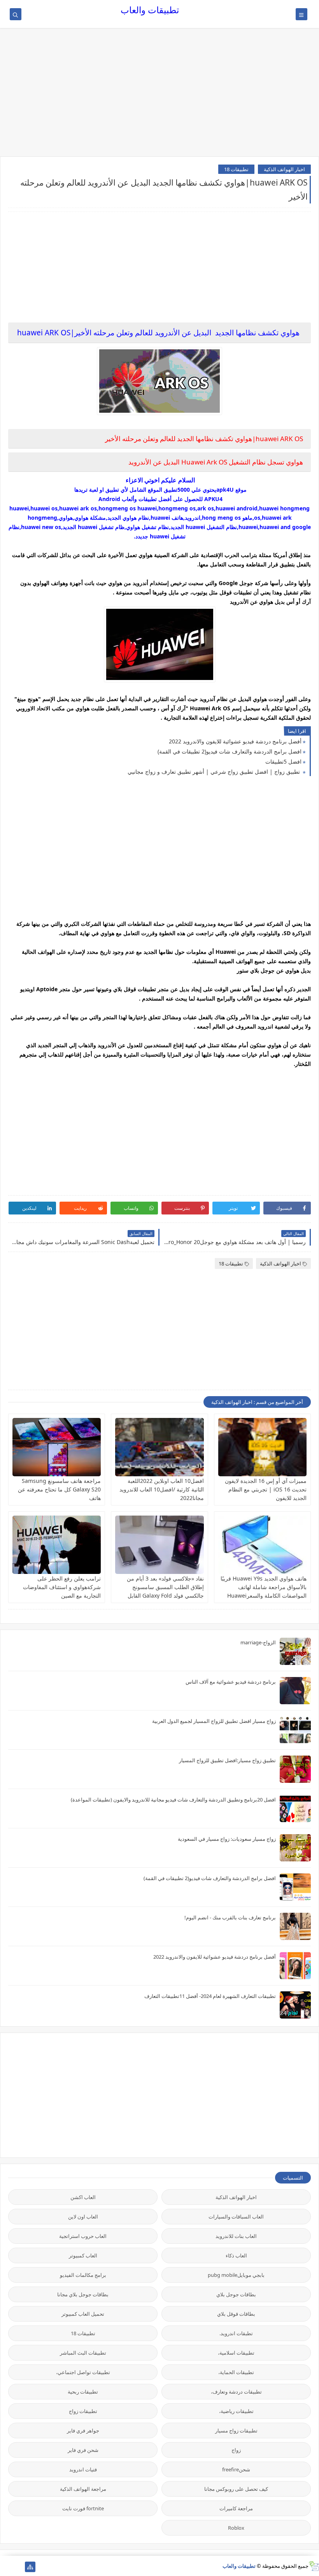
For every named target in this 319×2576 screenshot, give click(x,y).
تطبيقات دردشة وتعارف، (236, 2392)
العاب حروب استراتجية (83, 2236)
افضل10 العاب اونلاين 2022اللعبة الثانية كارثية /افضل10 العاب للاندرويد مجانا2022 (162, 1489)
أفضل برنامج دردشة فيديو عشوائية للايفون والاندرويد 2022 (235, 741)
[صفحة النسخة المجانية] (5, 2567)
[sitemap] (30, 2567)
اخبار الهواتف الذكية (284, 169)
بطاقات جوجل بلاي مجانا (83, 2294)
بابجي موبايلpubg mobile (236, 2275)
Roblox (236, 2528)
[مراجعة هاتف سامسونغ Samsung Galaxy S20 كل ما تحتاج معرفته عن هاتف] (57, 1447)
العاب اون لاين (83, 2217)
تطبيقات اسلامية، (236, 2353)
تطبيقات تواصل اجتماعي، (83, 2372)
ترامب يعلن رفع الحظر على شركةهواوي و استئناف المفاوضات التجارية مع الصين (62, 1587)
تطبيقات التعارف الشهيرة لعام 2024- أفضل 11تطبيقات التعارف (210, 1996)
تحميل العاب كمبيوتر (83, 2314)
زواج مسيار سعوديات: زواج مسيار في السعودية (227, 1839)
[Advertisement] (159, 96)
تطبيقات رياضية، (236, 2411)
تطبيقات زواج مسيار (236, 2431)
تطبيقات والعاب (150, 10)
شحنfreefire (236, 2469)
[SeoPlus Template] (314, 2566)
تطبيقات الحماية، (236, 2372)
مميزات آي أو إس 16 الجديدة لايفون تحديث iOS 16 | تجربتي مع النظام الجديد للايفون (266, 1489)
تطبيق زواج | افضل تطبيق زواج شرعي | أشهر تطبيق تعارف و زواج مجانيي (215, 772)
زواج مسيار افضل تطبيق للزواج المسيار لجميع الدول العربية (214, 1721)
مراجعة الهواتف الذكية (83, 2489)
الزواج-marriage (258, 1642)
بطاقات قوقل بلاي (236, 2314)
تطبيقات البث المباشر (83, 2353)
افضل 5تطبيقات (283, 761)
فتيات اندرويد (83, 2469)
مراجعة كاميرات (236, 2508)
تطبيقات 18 (236, 169)
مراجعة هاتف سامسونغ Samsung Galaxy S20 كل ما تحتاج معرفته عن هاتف (59, 1489)
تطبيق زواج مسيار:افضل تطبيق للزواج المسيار (227, 1760)
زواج (236, 2450)
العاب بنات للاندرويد (236, 2236)
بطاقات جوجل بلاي (236, 2294)
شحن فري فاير (83, 2450)
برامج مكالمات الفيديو (83, 2275)
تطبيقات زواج (83, 2411)
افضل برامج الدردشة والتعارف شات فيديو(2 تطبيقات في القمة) (230, 751)
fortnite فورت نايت (83, 2508)
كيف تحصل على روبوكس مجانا (236, 2489)
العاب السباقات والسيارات (236, 2217)
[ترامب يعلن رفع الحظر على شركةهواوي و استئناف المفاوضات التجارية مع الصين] (57, 1545)
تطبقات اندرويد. (236, 2333)
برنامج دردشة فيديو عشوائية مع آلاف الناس (231, 1682)
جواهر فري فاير (83, 2431)
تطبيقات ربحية (83, 2392)
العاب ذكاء (236, 2255)
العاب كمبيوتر (83, 2255)
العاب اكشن (83, 2197)
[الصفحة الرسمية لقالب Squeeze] (18, 2567)
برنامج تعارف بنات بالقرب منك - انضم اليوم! (230, 1917)
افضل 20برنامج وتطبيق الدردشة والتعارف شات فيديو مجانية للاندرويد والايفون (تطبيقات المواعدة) (173, 1800)
